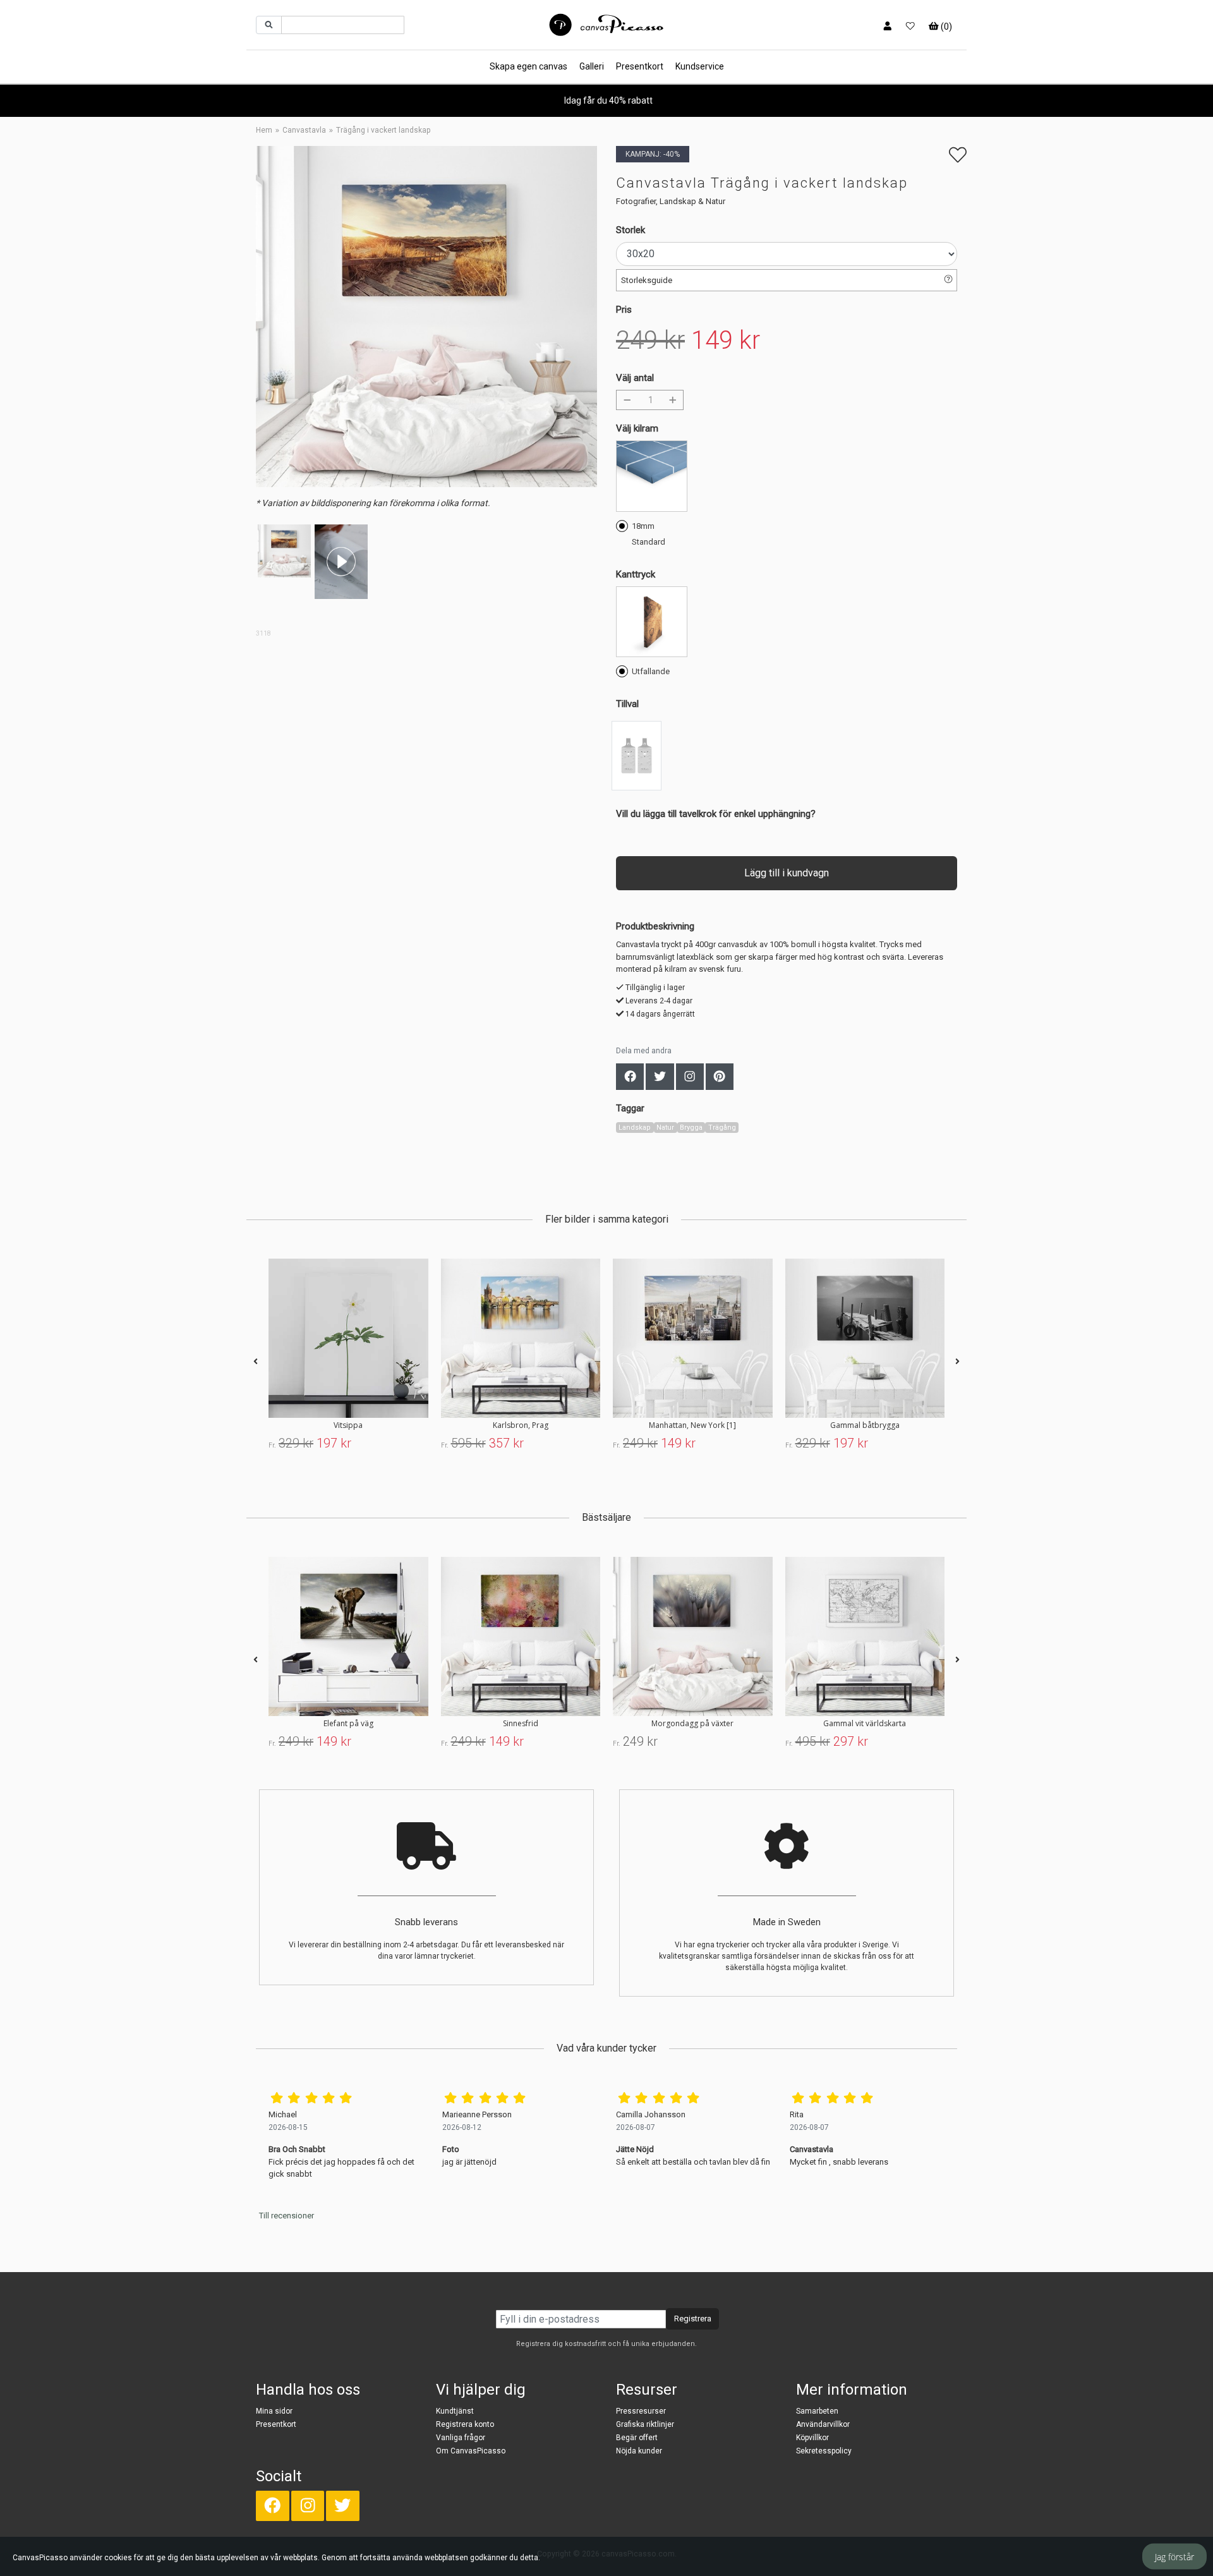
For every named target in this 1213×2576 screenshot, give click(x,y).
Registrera (693, 2319)
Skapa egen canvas (528, 66)
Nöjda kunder (639, 2451)
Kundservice (700, 66)
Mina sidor (274, 2411)
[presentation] (256, 1362)
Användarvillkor (823, 2424)
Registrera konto (465, 2424)
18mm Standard (649, 534)
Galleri (592, 66)
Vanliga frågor (461, 2438)
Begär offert (637, 2438)
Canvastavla (304, 130)
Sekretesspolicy (824, 2451)
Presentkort (640, 66)
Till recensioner (287, 2216)
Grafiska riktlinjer (645, 2424)
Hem (264, 130)
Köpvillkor (812, 2438)
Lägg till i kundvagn (787, 873)
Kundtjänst (455, 2411)
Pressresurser (641, 2411)
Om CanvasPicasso (471, 2451)
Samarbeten (817, 2411)
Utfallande (651, 671)
